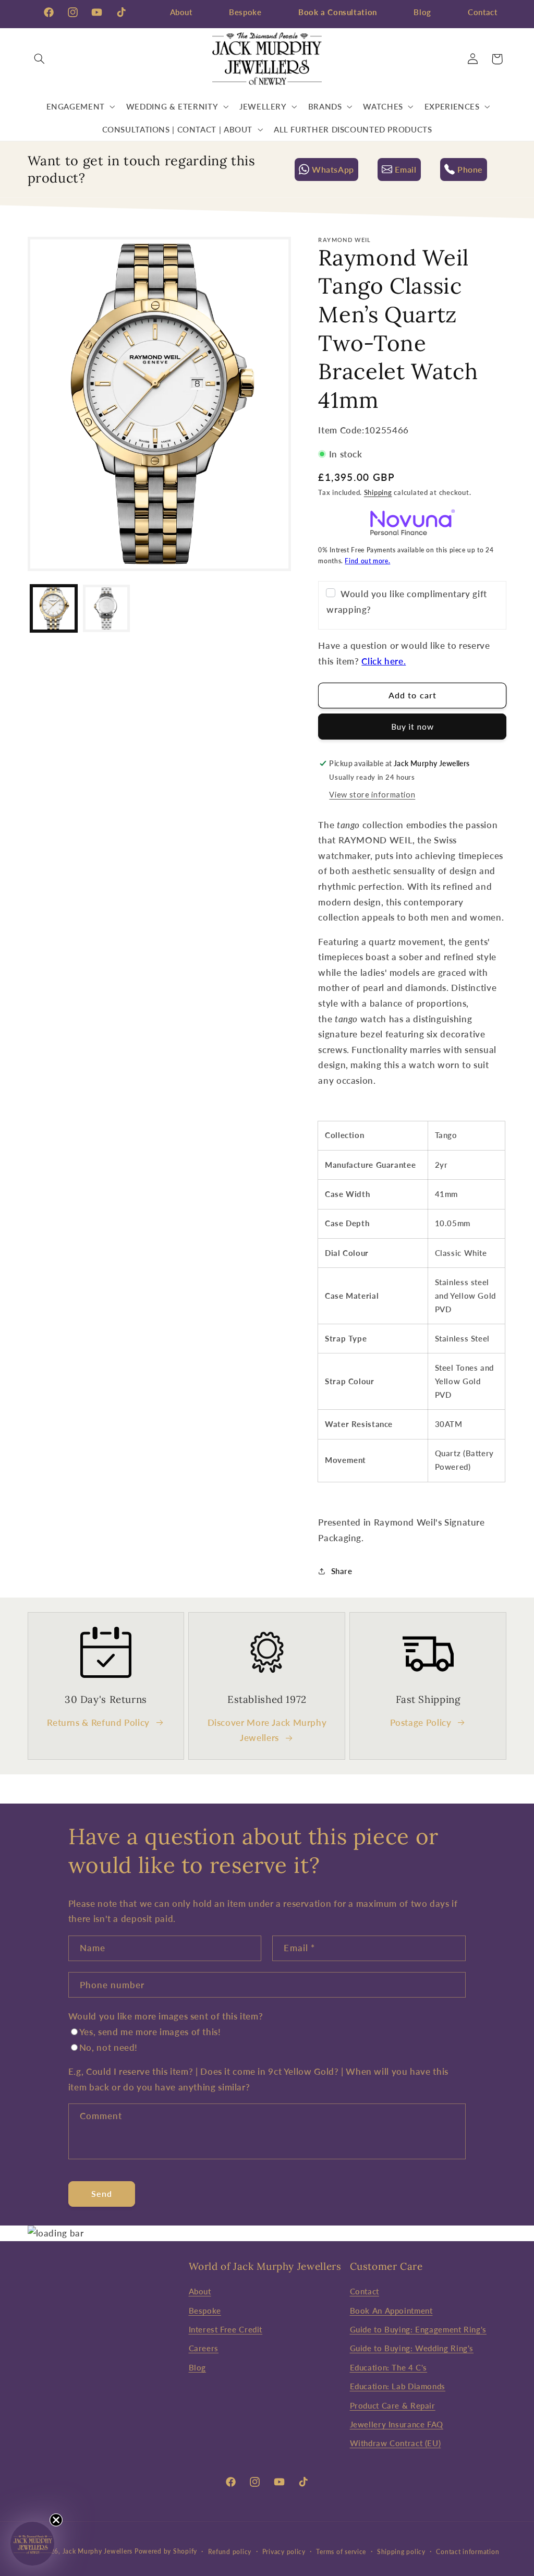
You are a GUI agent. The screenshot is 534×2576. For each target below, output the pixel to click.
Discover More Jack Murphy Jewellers (267, 1730)
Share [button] (342, 1571)
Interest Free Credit (226, 2329)
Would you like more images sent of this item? (166, 2016)
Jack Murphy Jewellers (98, 2551)
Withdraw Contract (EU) (396, 2443)
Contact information (468, 2552)
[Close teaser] (56, 2520)
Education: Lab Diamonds (398, 2386)
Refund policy (230, 2552)
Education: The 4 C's (389, 2367)
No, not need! (108, 2047)
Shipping (378, 493)
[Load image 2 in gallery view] (107, 608)
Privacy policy (284, 2552)
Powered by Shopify (166, 2551)
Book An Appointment (391, 2311)
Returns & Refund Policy (98, 1722)
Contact (482, 12)
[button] (40, 59)
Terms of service (341, 2552)
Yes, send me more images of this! (150, 2032)
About (181, 12)
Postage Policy (421, 1722)
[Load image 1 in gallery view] (54, 608)
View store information (372, 794)
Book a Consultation (338, 12)
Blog (422, 12)
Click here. (384, 661)
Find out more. (367, 561)
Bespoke (245, 12)
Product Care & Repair (393, 2405)
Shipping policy (401, 2552)
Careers (204, 2348)
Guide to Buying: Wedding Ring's (412, 2348)
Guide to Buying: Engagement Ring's (418, 2329)
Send (102, 2193)
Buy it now (412, 726)
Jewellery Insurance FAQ (397, 2424)
